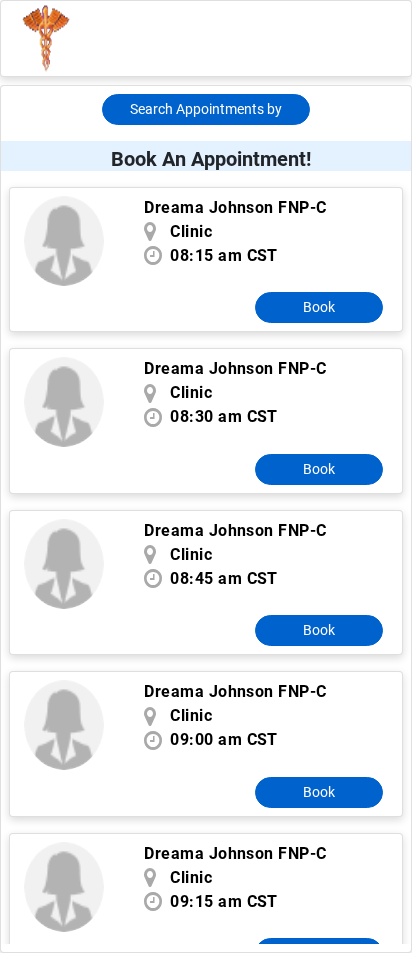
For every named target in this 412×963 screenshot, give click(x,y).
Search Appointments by (206, 109)
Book (319, 307)
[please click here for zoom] (64, 241)
